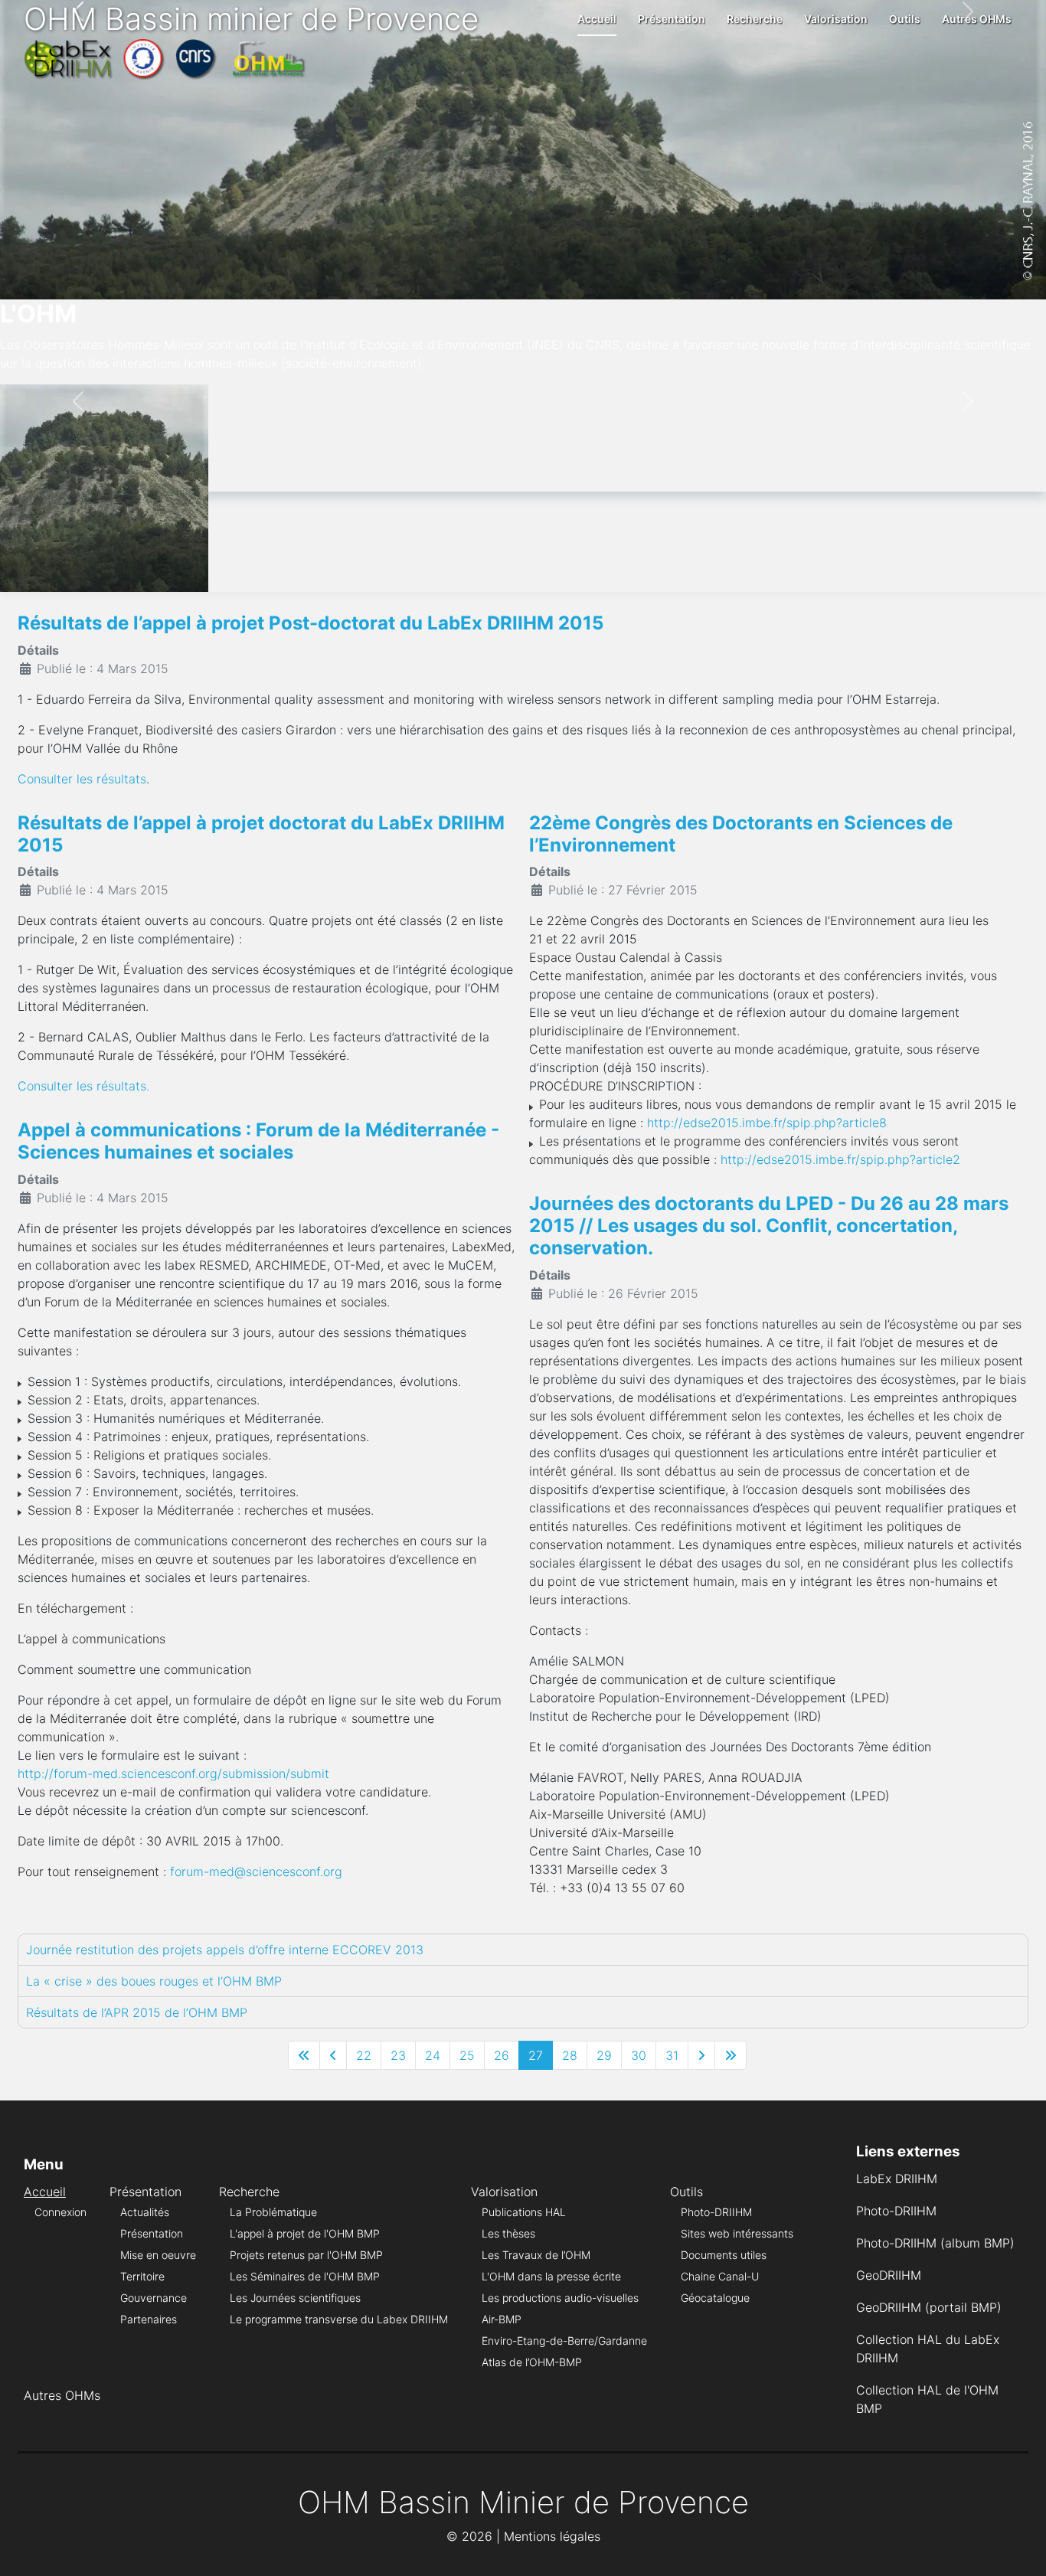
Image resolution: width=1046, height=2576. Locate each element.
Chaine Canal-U (720, 2276)
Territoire (142, 2276)
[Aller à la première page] (304, 2055)
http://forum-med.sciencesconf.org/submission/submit (173, 1773)
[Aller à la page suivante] (701, 2055)
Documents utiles (724, 2255)
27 (536, 2055)
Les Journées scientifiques (295, 2298)
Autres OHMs (977, 19)
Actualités (145, 2212)
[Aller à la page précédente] (333, 2055)
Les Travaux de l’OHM (536, 2255)
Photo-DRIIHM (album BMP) (935, 2243)
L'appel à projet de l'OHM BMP (305, 2233)
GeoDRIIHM (889, 2275)
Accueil (597, 19)
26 (502, 2055)
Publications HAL (524, 2212)
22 (364, 2055)
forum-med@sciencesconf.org (256, 1872)
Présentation (672, 19)
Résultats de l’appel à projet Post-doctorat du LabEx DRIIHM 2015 (311, 623)
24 (433, 2055)
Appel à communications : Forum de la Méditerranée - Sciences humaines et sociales (258, 1141)
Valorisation (836, 19)
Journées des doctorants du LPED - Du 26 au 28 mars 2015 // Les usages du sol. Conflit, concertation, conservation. (769, 1226)
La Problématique (273, 2212)
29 (604, 2055)
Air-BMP (502, 2319)
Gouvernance (154, 2298)
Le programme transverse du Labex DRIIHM (339, 2319)
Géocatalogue (715, 2298)
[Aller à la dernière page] (731, 2055)
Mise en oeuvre (158, 2255)
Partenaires (149, 2319)
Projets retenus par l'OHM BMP (306, 2255)
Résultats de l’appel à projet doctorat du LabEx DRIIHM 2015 (261, 834)
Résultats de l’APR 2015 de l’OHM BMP (137, 2012)
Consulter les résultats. (83, 1086)
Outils (905, 19)
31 (672, 2055)
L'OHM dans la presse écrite (551, 2276)
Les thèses (508, 2233)
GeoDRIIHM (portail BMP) (929, 2307)
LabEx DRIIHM (897, 2179)
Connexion (60, 2212)
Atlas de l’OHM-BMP (532, 2362)
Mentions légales (552, 2536)
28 (570, 2055)
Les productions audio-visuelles (560, 2298)
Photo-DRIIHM (716, 2212)
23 (398, 2055)
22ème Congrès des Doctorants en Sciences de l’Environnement (741, 834)
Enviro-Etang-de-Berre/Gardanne (564, 2341)
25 (467, 2055)
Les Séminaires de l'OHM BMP (305, 2276)
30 (639, 2055)
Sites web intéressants (737, 2233)
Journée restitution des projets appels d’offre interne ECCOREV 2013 (225, 1950)
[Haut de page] (1019, 2548)
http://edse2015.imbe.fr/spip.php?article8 (767, 1123)
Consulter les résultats (82, 779)
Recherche (755, 19)
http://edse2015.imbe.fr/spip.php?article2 (840, 1159)
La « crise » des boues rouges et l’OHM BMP (154, 1981)
